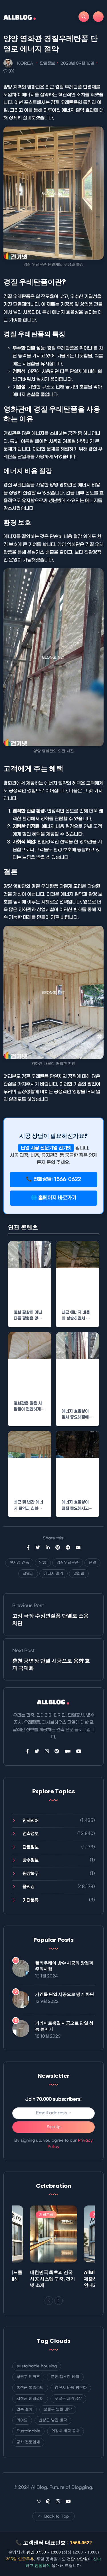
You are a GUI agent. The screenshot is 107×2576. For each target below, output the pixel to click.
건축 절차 (25, 2409)
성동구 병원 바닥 (58, 2409)
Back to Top (56, 2516)
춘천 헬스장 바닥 (65, 2377)
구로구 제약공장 (68, 2399)
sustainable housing (37, 2366)
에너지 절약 (53, 1573)
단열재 (28, 1573)
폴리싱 (29, 1887)
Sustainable (28, 2431)
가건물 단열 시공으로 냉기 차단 (65, 1994)
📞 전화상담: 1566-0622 (53, 1179)
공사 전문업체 (28, 2442)
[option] (53, 2248)
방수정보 (31, 1860)
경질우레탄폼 (68, 1563)
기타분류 (31, 1900)
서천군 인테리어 (30, 2399)
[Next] (58, 2301)
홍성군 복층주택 (30, 2388)
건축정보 (31, 1834)
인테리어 (31, 1821)
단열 (92, 1563)
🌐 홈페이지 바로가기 (53, 1198)
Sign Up (54, 2127)
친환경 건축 (19, 1563)
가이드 (22, 2420)
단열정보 (47, 63)
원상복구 (31, 1874)
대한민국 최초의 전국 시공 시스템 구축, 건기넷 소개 (53, 2279)
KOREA (25, 63)
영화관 (79, 1573)
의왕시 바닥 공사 (65, 2431)
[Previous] (49, 2301)
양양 (43, 1563)
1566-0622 (81, 2543)
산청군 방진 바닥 (53, 2420)
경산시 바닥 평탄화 (71, 2388)
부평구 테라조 (28, 2377)
